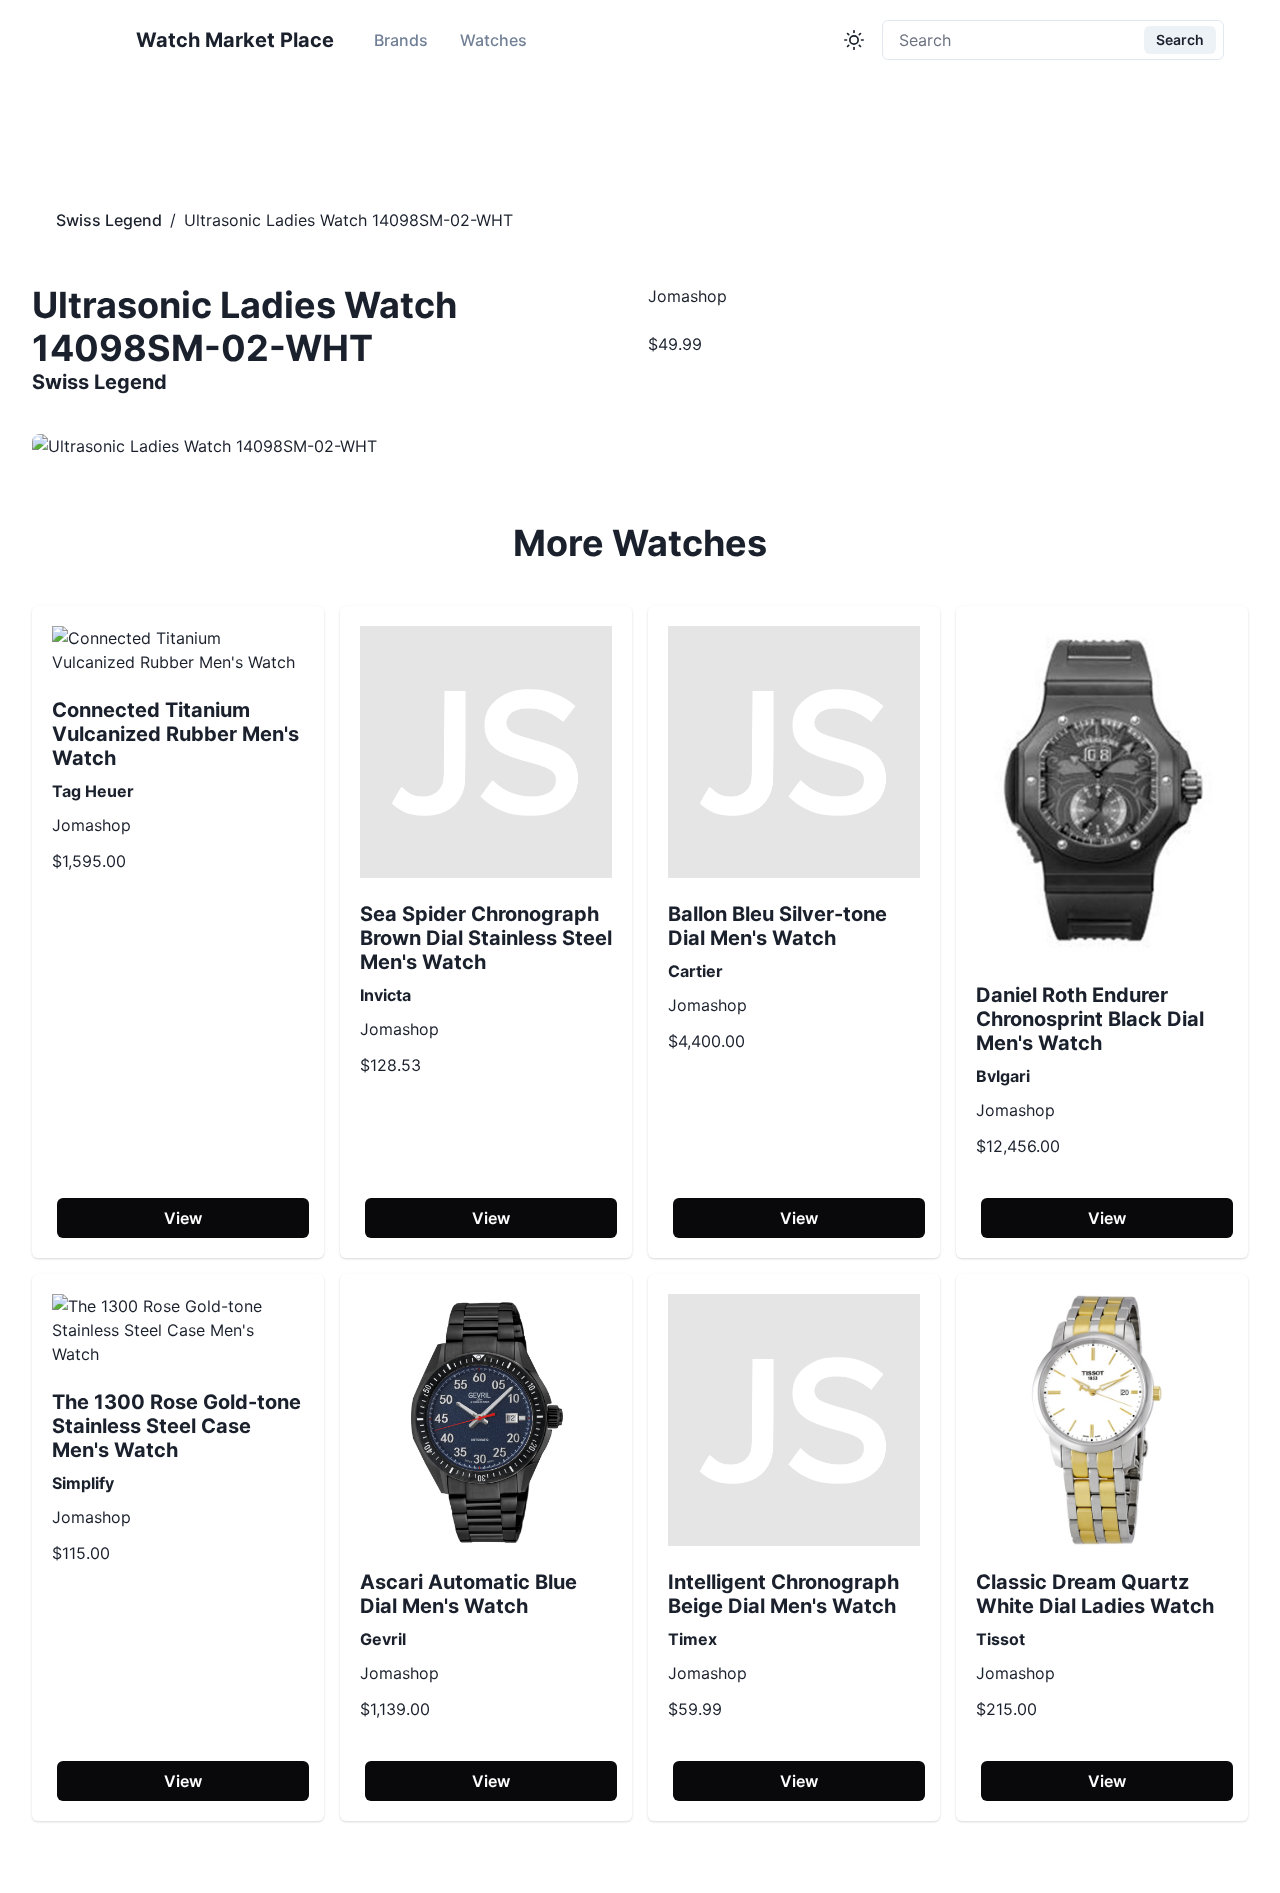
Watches (493, 40)
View (183, 1218)
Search (1180, 39)
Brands (401, 40)
